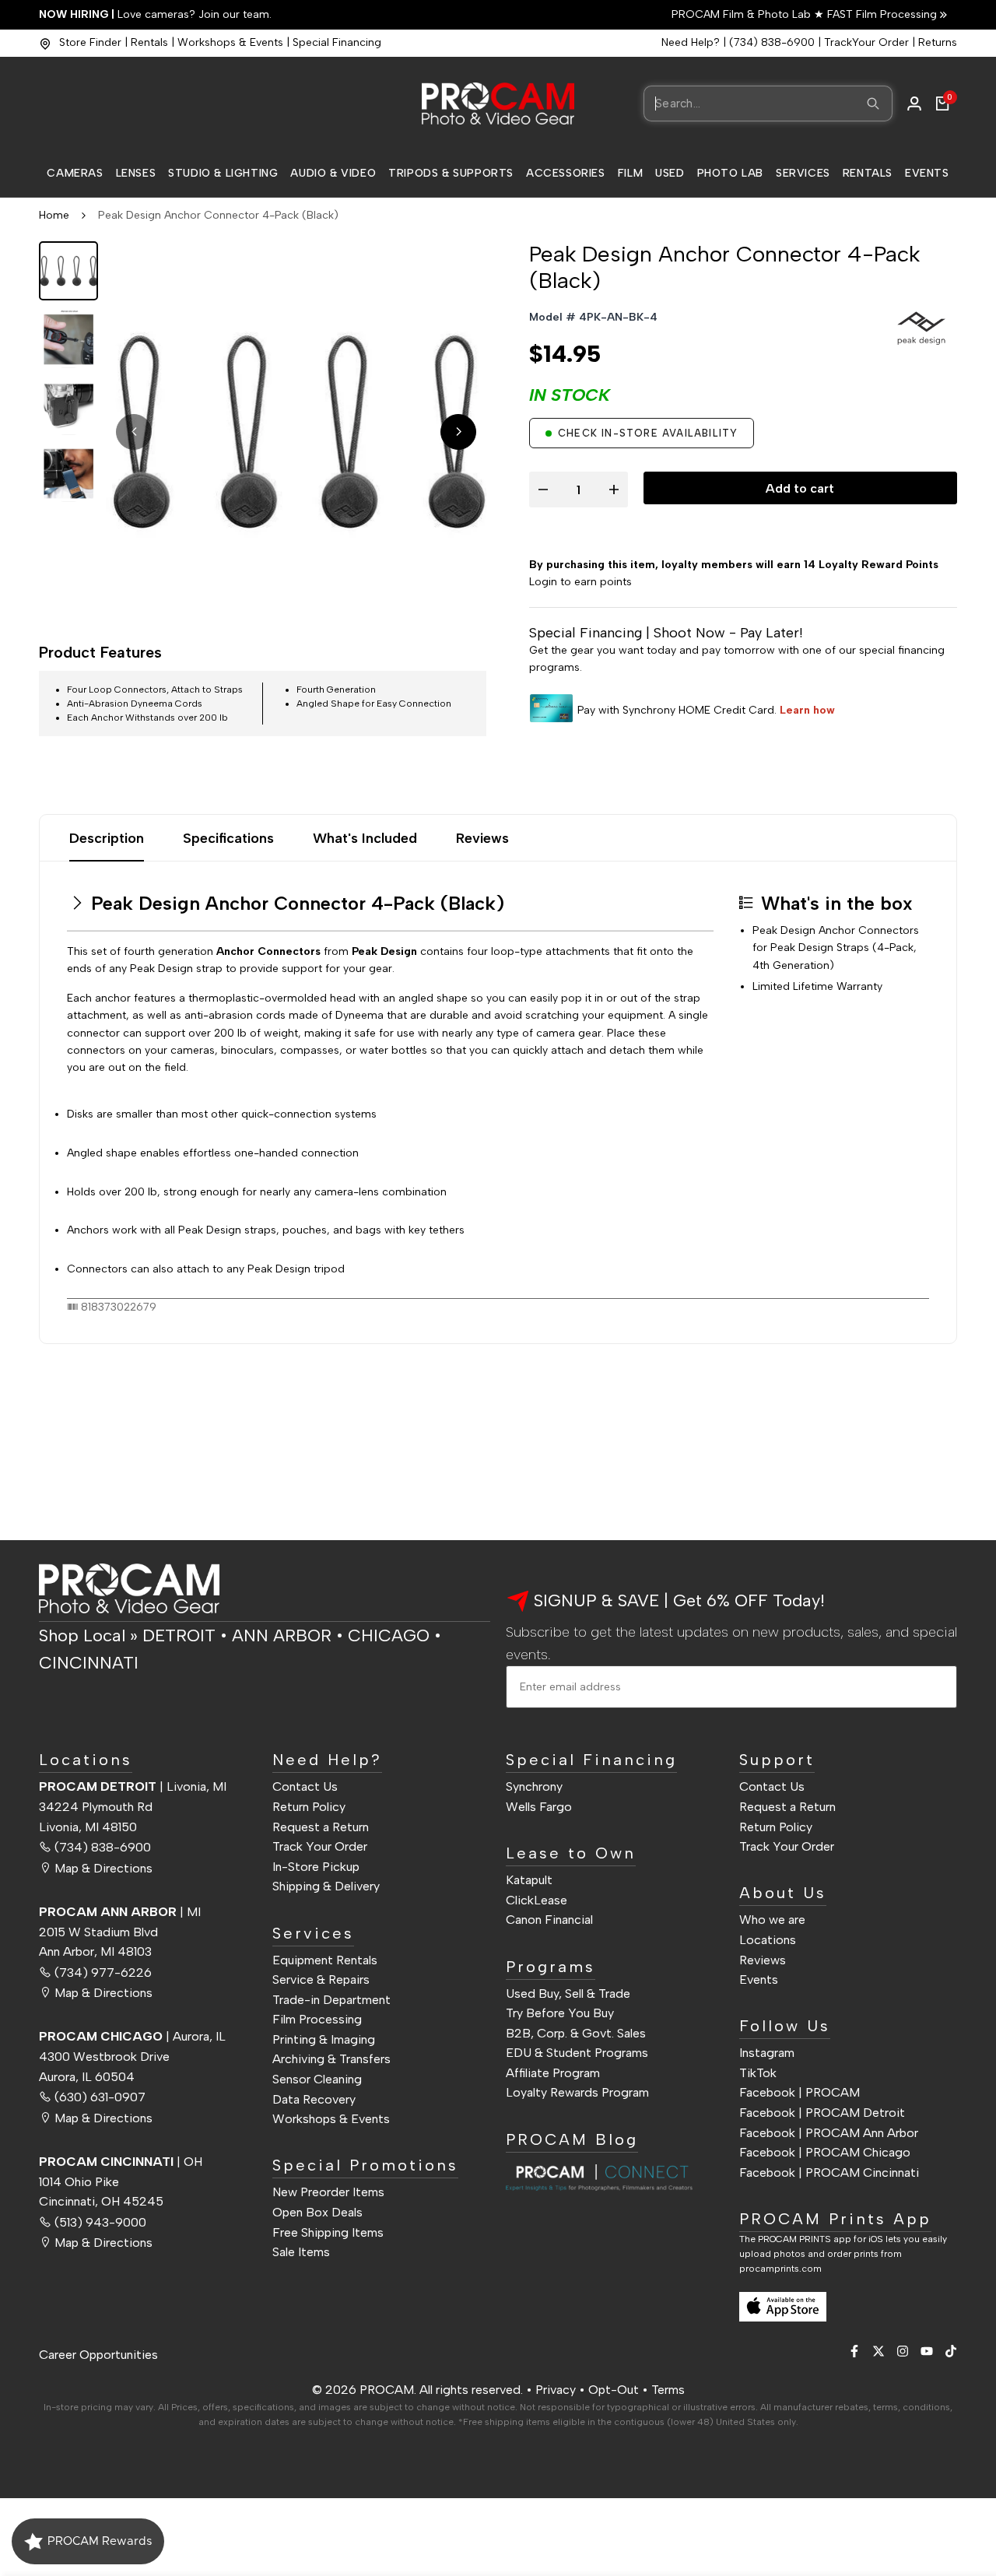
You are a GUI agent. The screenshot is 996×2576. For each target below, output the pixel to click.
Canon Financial (549, 1920)
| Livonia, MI (133, 1786)
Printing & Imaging (324, 2039)
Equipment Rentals (325, 1960)
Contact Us (305, 1786)
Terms (668, 2390)
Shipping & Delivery (326, 1886)
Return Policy (309, 1807)
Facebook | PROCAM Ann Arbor (829, 2133)
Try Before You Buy (560, 2013)
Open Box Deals (317, 2212)
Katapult (529, 1880)
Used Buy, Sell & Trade (568, 1993)
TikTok (758, 2073)
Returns (938, 42)
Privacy (556, 2390)
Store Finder (90, 42)
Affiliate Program (553, 2073)
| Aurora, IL (132, 2036)
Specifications (228, 838)
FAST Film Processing (880, 14)
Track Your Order (320, 1846)
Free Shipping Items (328, 2232)
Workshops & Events (230, 42)
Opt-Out (614, 2390)
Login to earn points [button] (580, 582)
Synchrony (534, 1786)
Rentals (149, 42)
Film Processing (317, 2019)
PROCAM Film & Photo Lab (743, 14)
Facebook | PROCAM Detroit (822, 2113)
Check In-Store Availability (648, 433)
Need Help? (691, 42)
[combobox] (768, 104)
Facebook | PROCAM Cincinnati (829, 2172)
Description (107, 838)
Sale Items (301, 2252)
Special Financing (337, 42)
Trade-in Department (331, 2000)
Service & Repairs (321, 1979)
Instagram (767, 2053)
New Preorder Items (328, 2192)
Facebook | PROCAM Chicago (825, 2152)
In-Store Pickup (316, 1867)
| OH (121, 2162)
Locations (768, 1940)
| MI (120, 1912)
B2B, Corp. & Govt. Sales (576, 2033)
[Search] (873, 104)
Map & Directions (103, 1868)
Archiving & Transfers (331, 2059)
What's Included (365, 838)
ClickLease (537, 1900)
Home (54, 215)
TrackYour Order (866, 42)
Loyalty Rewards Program (577, 2092)
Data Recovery (314, 2099)
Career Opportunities (98, 2355)
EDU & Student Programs (577, 2053)
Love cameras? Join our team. (155, 14)
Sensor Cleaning (317, 2079)
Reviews (482, 838)
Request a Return (321, 1827)
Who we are (772, 1920)
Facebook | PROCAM (800, 2092)
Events (759, 1979)
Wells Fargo (539, 1807)
